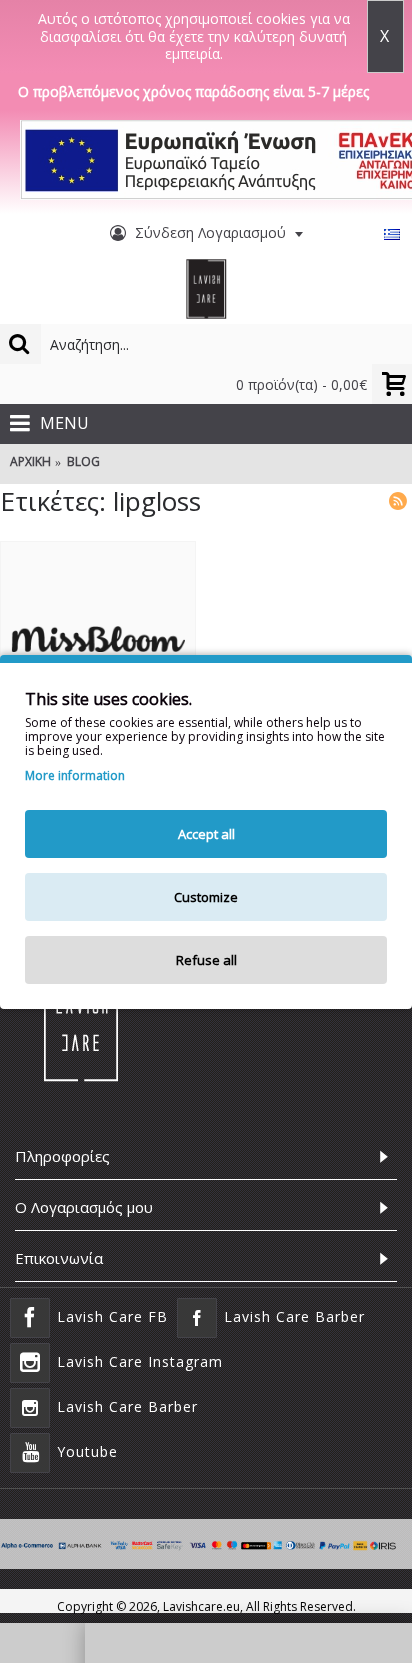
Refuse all (206, 960)
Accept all (206, 834)
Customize (206, 897)
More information (75, 776)
